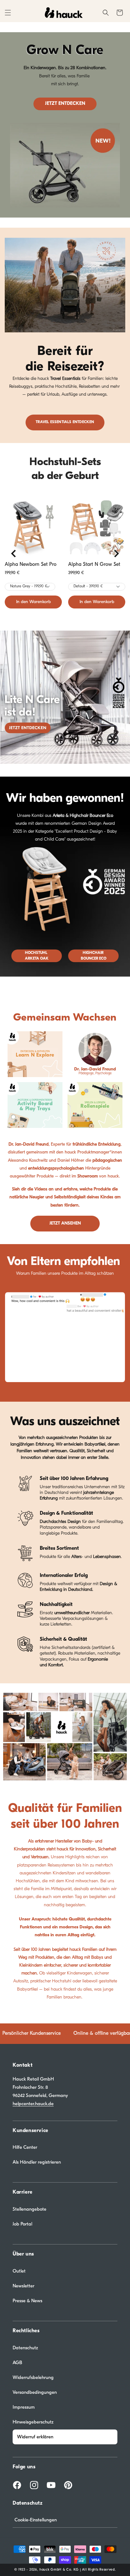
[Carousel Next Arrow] (116, 554)
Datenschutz (25, 2348)
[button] (8, 13)
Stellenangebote (30, 2209)
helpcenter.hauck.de (33, 2104)
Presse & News (27, 2301)
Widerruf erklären (35, 2437)
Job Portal (22, 2224)
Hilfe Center (25, 2147)
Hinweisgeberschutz (33, 2422)
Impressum (24, 2407)
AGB (17, 2363)
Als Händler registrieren (37, 2162)
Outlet (19, 2271)
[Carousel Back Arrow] (14, 554)
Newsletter (24, 2286)
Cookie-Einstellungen (36, 2520)
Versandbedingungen (35, 2392)
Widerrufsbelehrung (33, 2377)
